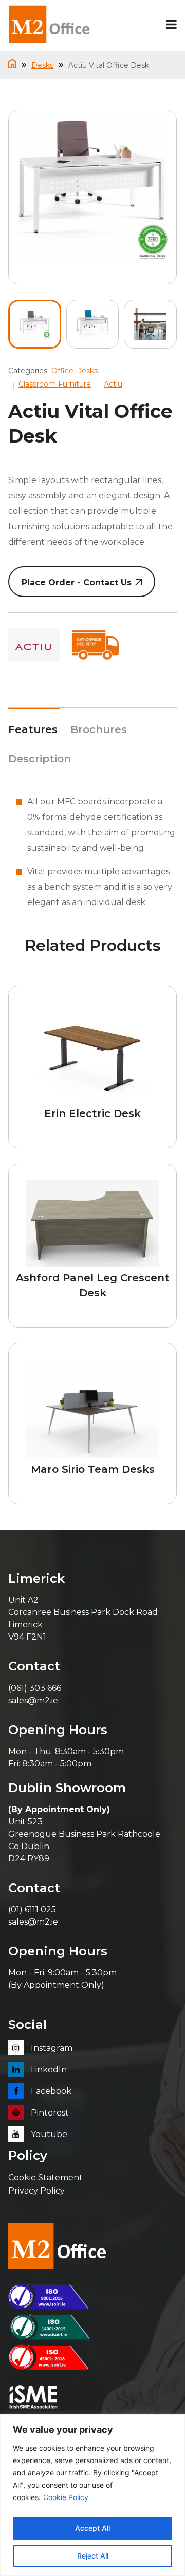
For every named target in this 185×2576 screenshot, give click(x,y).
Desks (42, 65)
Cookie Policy (66, 2497)
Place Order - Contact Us (77, 582)
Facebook (50, 2091)
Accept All (92, 2528)
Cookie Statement (45, 2177)
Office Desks (75, 371)
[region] (92, 2495)
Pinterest (49, 2113)
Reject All (93, 2556)
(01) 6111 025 (32, 1909)
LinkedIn (48, 2070)
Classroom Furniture (55, 384)
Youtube (48, 2134)
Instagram (51, 2048)
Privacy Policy (36, 2191)
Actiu (113, 384)
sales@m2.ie (33, 1700)
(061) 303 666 (35, 1688)
